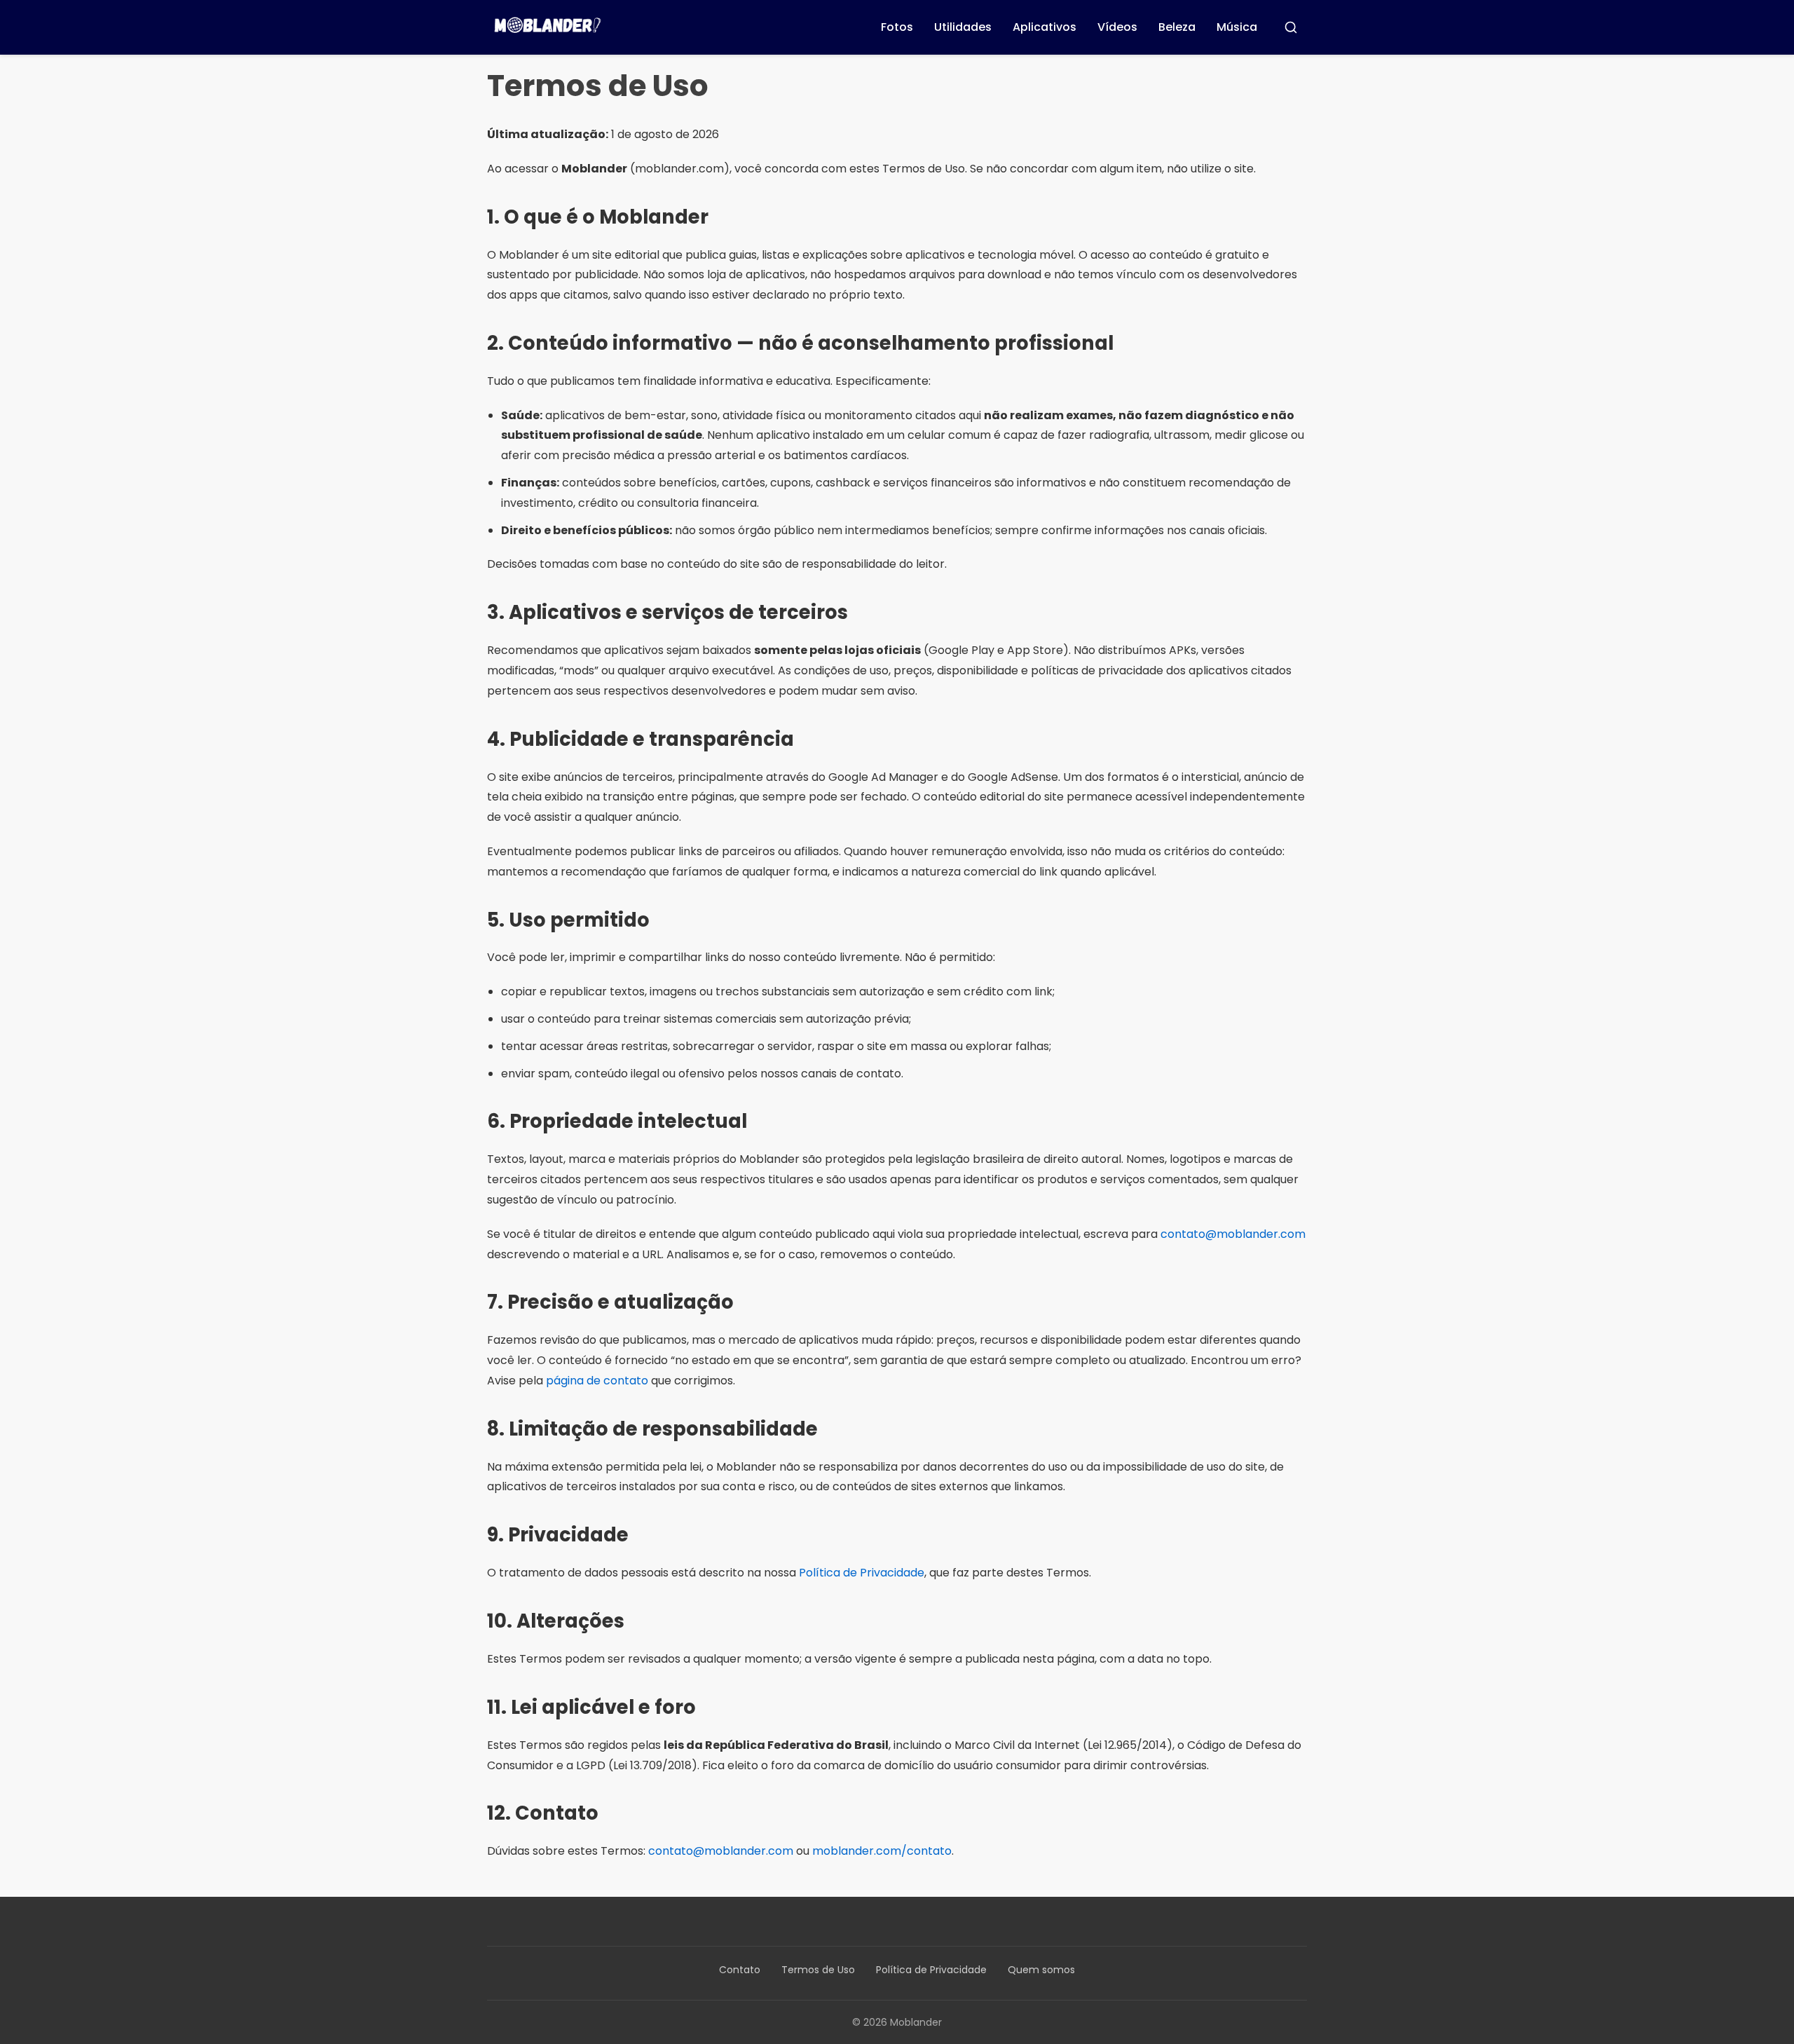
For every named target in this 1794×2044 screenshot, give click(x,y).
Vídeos (1117, 27)
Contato (740, 1970)
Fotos (897, 27)
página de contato (597, 1381)
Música (1237, 27)
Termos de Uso (818, 1970)
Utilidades (963, 27)
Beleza (1177, 27)
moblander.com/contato (882, 1851)
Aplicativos (1045, 27)
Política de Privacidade (862, 1573)
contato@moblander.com (1233, 1234)
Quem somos (1041, 1970)
